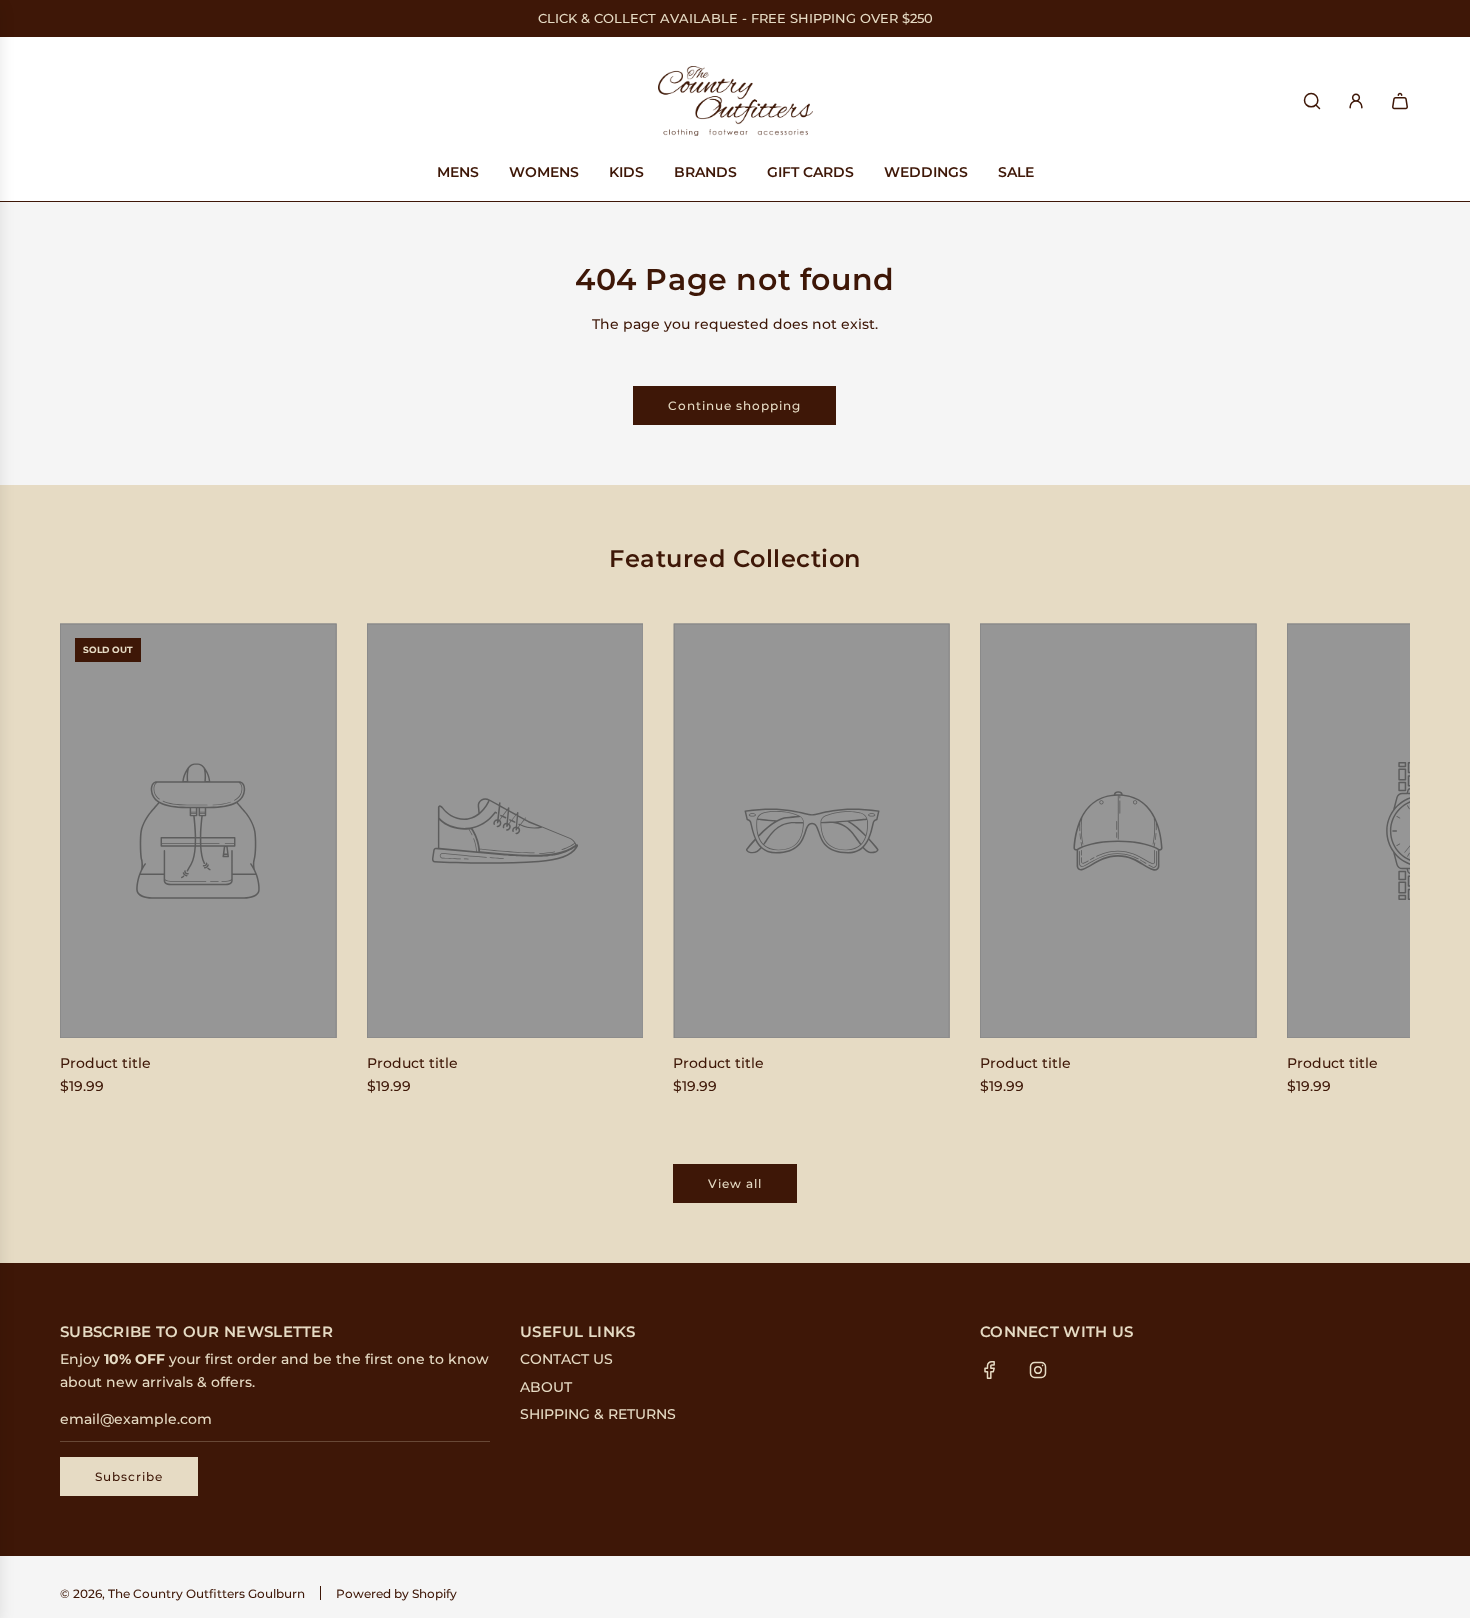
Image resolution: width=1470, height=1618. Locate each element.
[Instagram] (1038, 1370)
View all (735, 1183)
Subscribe (129, 1476)
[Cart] (1400, 101)
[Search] (1312, 101)
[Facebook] (990, 1370)
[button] (97, 864)
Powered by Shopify (396, 1593)
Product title (105, 1063)
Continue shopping (734, 405)
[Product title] (198, 830)
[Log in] (1356, 101)
